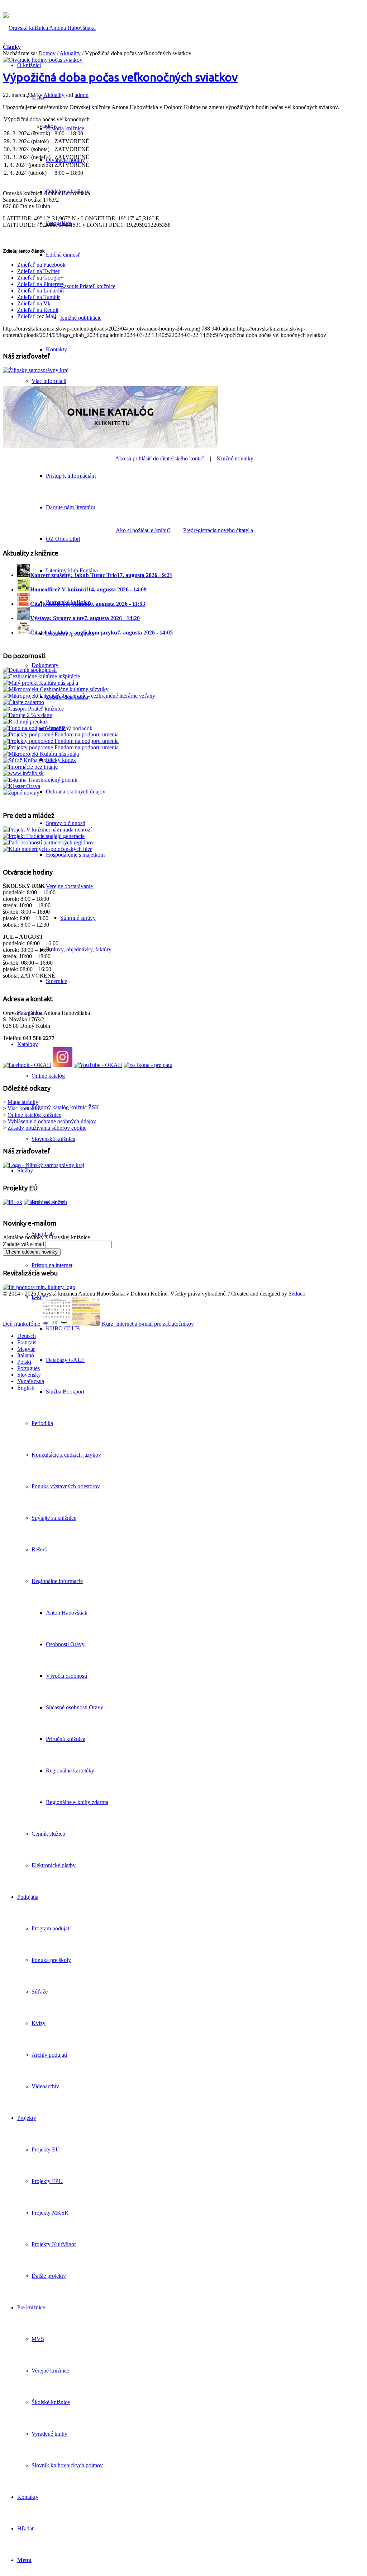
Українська (31, 1381)
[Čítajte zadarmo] (23, 702)
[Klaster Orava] (22, 786)
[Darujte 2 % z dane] (27, 715)
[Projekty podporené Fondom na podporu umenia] (61, 734)
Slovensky (29, 1375)
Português (28, 1368)
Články (12, 47)
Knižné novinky (235, 458)
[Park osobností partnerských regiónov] (48, 842)
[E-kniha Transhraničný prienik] (40, 780)
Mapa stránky (23, 1102)
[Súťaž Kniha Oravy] (28, 760)
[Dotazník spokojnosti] (30, 670)
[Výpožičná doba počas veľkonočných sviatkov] (43, 60)
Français (27, 1342)
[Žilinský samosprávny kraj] (36, 370)
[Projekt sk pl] (13, 1202)
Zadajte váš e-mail (23, 1244)
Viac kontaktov (25, 1108)
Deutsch (27, 1336)
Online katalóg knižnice (34, 1115)
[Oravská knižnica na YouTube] (98, 1065)
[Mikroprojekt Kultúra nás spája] (41, 754)
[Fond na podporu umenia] (34, 728)
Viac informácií (49, 381)
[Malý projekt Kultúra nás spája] (40, 683)
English (26, 1388)
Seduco (297, 1294)
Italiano (26, 1355)
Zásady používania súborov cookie (47, 1128)
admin (82, 95)
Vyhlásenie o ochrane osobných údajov (52, 1121)
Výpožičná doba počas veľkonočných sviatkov (120, 77)
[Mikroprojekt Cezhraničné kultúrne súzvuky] (56, 689)
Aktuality (70, 53)
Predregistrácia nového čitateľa (218, 530)
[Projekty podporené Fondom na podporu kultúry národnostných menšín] (61, 747)
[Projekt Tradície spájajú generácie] (47, 830)
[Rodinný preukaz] (25, 722)
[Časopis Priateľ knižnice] (33, 709)
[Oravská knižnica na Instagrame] (63, 1065)
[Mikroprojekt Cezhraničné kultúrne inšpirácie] (41, 676)
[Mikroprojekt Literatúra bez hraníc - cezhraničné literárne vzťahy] (79, 696)
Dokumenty (45, 665)
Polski (24, 1362)
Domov (47, 53)
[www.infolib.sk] (23, 773)
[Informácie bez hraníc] (30, 767)
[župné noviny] (21, 793)
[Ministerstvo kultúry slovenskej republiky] (39, 1287)
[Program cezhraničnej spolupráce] (43, 1202)
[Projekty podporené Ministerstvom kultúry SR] (61, 741)
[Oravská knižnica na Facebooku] (27, 1065)
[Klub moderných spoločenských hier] (47, 849)
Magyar (26, 1349)
